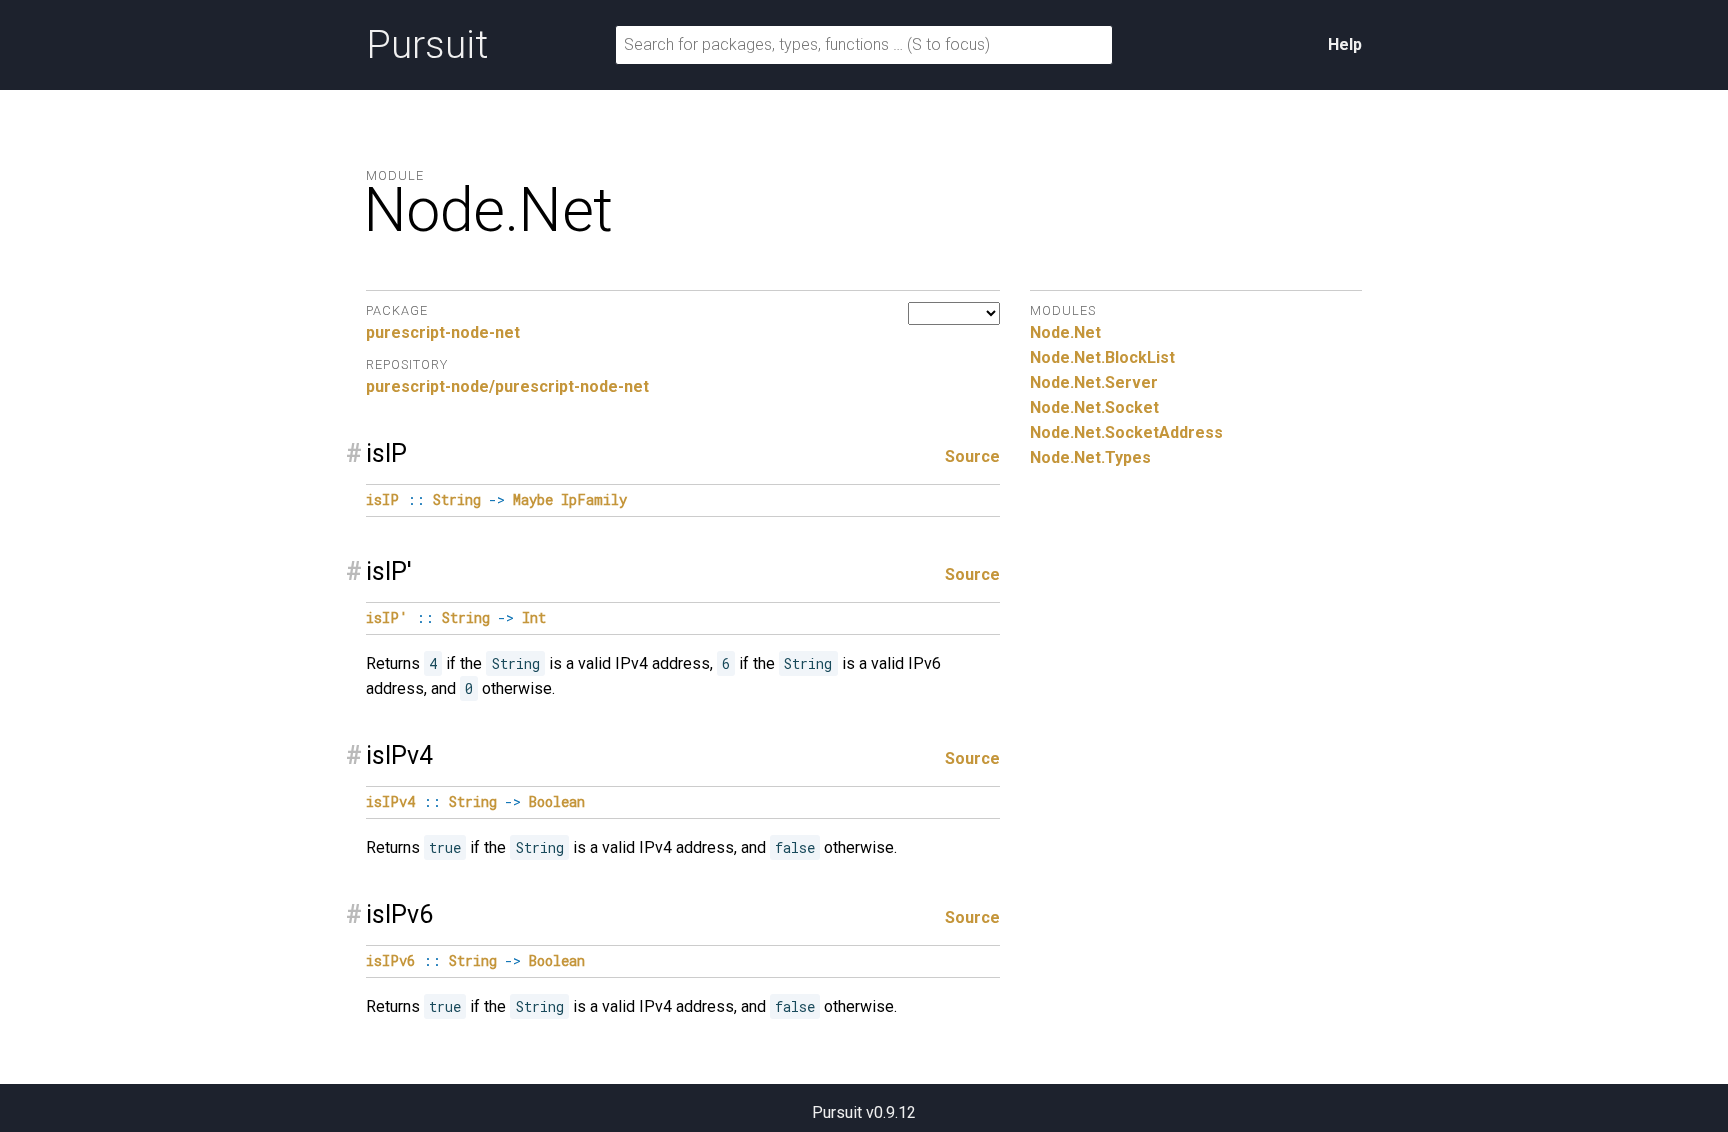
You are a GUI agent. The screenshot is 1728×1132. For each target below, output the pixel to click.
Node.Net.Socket (1094, 407)
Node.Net (1065, 332)
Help (1345, 44)
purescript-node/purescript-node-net (507, 386)
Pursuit (427, 45)
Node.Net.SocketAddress (1126, 432)
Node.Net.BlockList (1102, 357)
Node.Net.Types (1090, 457)
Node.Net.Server (1094, 382)
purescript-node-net (443, 332)
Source (972, 456)
